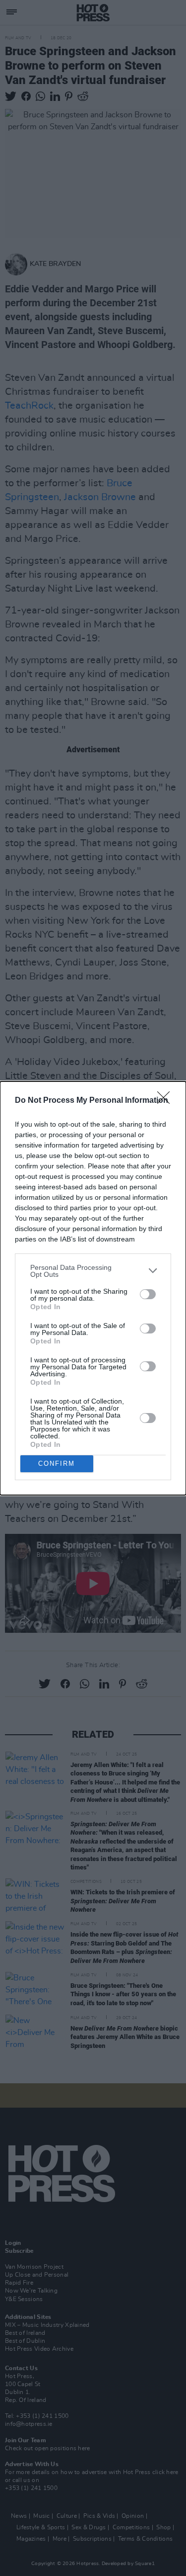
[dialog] (93, 1288)
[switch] (148, 1294)
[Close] (167, 1101)
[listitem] (93, 1271)
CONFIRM (57, 1464)
